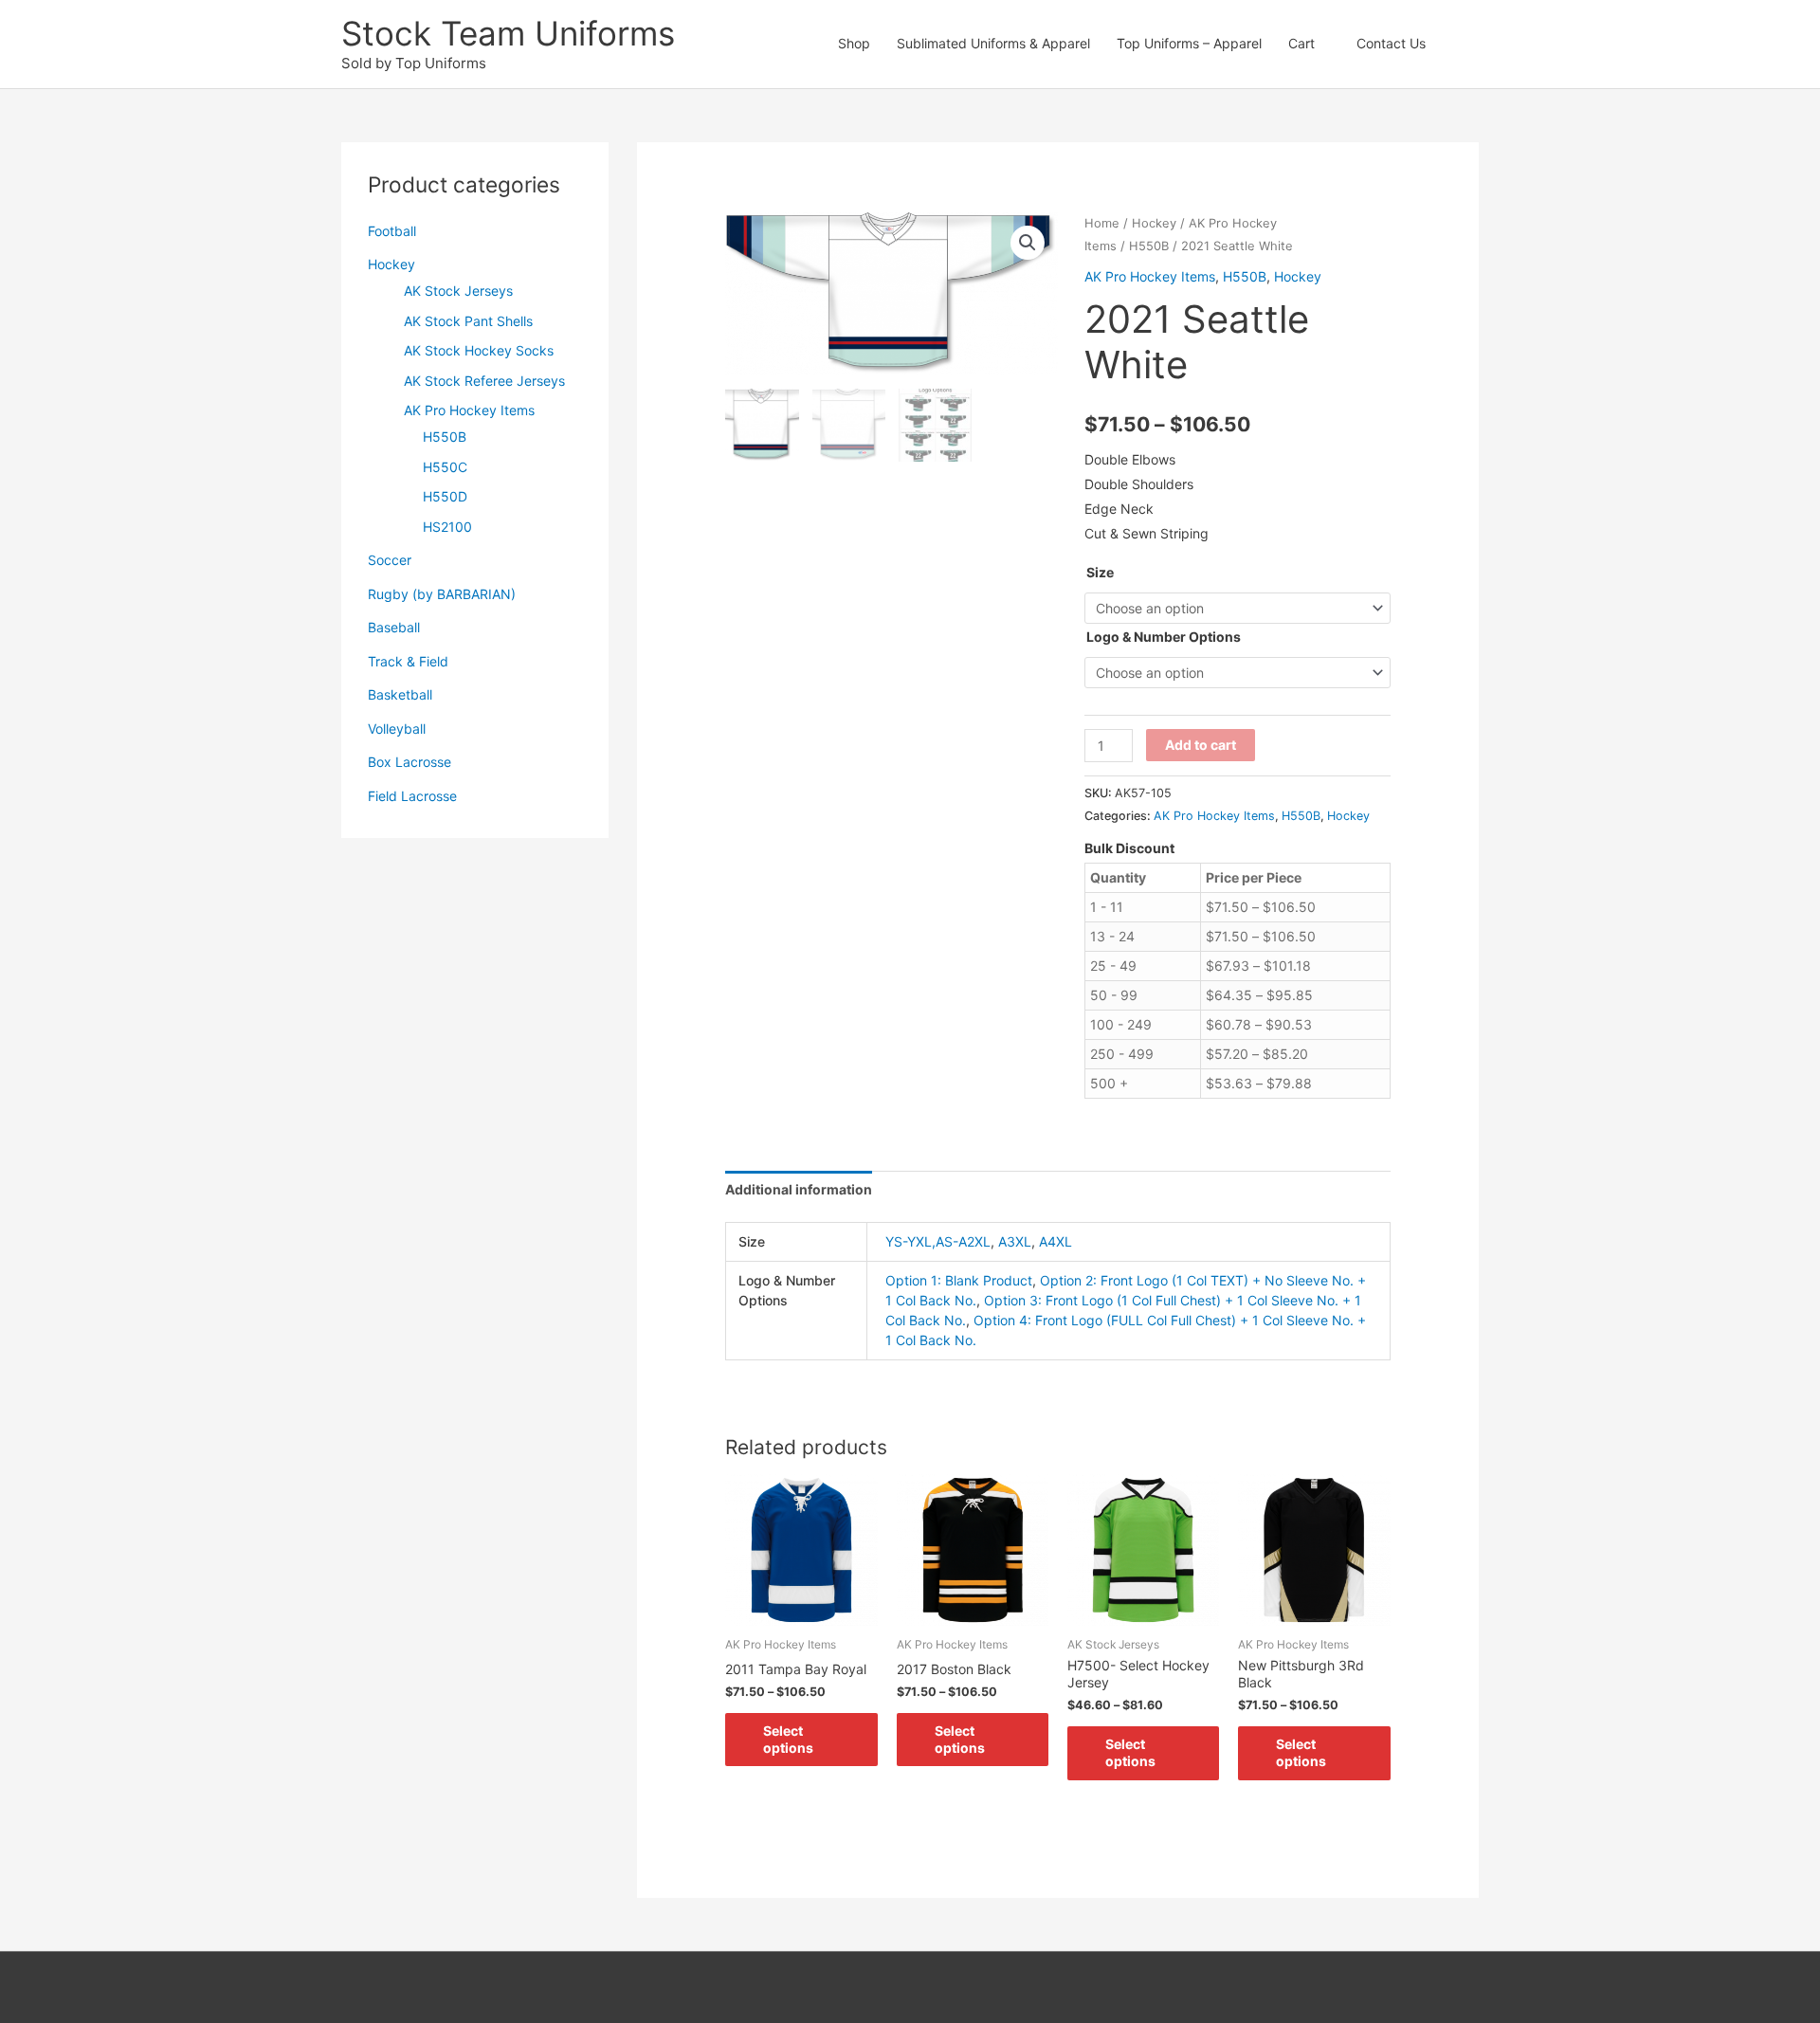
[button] (1459, 44)
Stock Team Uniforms (508, 33)
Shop (854, 43)
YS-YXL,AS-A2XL (938, 1241)
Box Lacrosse (409, 762)
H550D (445, 496)
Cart (1301, 43)
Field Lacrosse (412, 796)
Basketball (400, 694)
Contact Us (1391, 43)
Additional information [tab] (799, 1189)
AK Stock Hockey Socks (479, 350)
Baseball (394, 627)
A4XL (1056, 1241)
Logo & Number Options (1164, 637)
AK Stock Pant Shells (468, 321)
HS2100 (447, 527)
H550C (445, 467)
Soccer (390, 560)
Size (1100, 572)
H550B (445, 437)
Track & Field (408, 661)
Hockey (391, 264)
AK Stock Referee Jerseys (484, 381)
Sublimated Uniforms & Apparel (993, 43)
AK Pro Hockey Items (469, 410)
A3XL (1015, 1241)
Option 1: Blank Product (959, 1280)
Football (392, 231)
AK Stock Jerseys (458, 291)
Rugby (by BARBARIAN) (442, 594)
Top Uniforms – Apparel (1189, 43)
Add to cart (1201, 745)
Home (1102, 223)
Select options (788, 1739)
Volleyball (397, 729)
